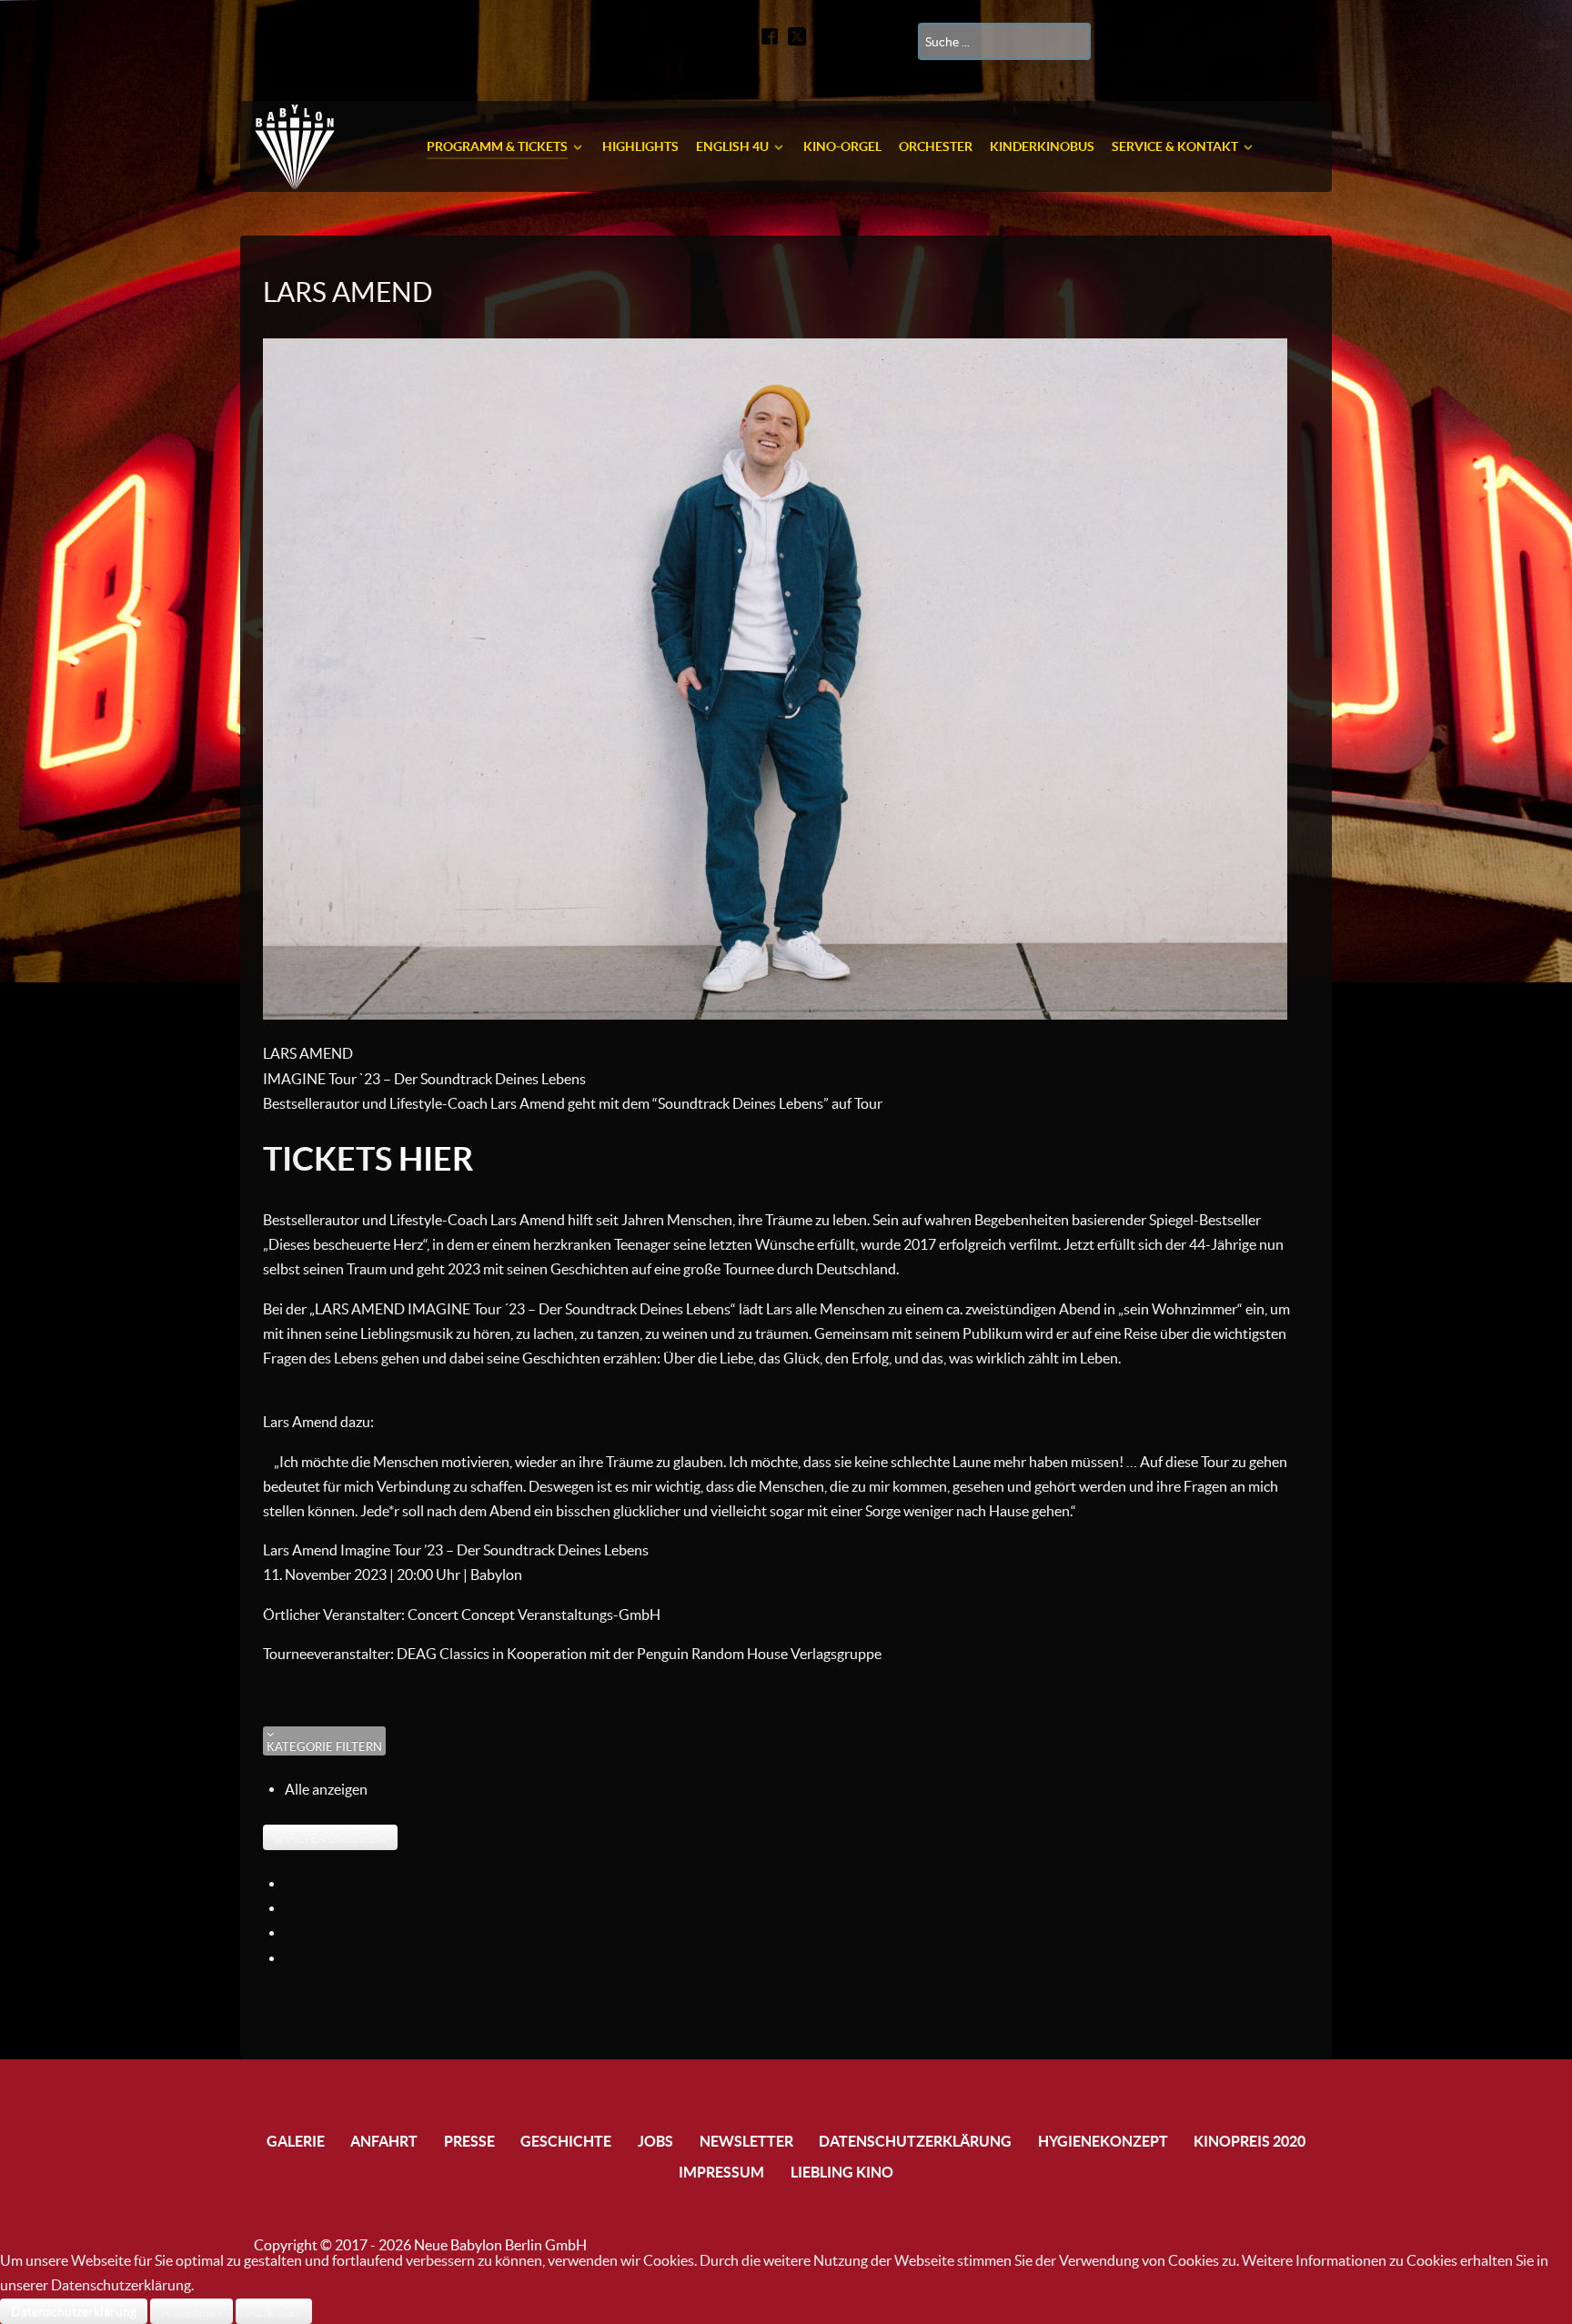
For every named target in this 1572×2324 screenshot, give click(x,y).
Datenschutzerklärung (74, 2311)
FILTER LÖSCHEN (335, 1837)
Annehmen (191, 2311)
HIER (436, 1158)
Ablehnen (274, 2311)
